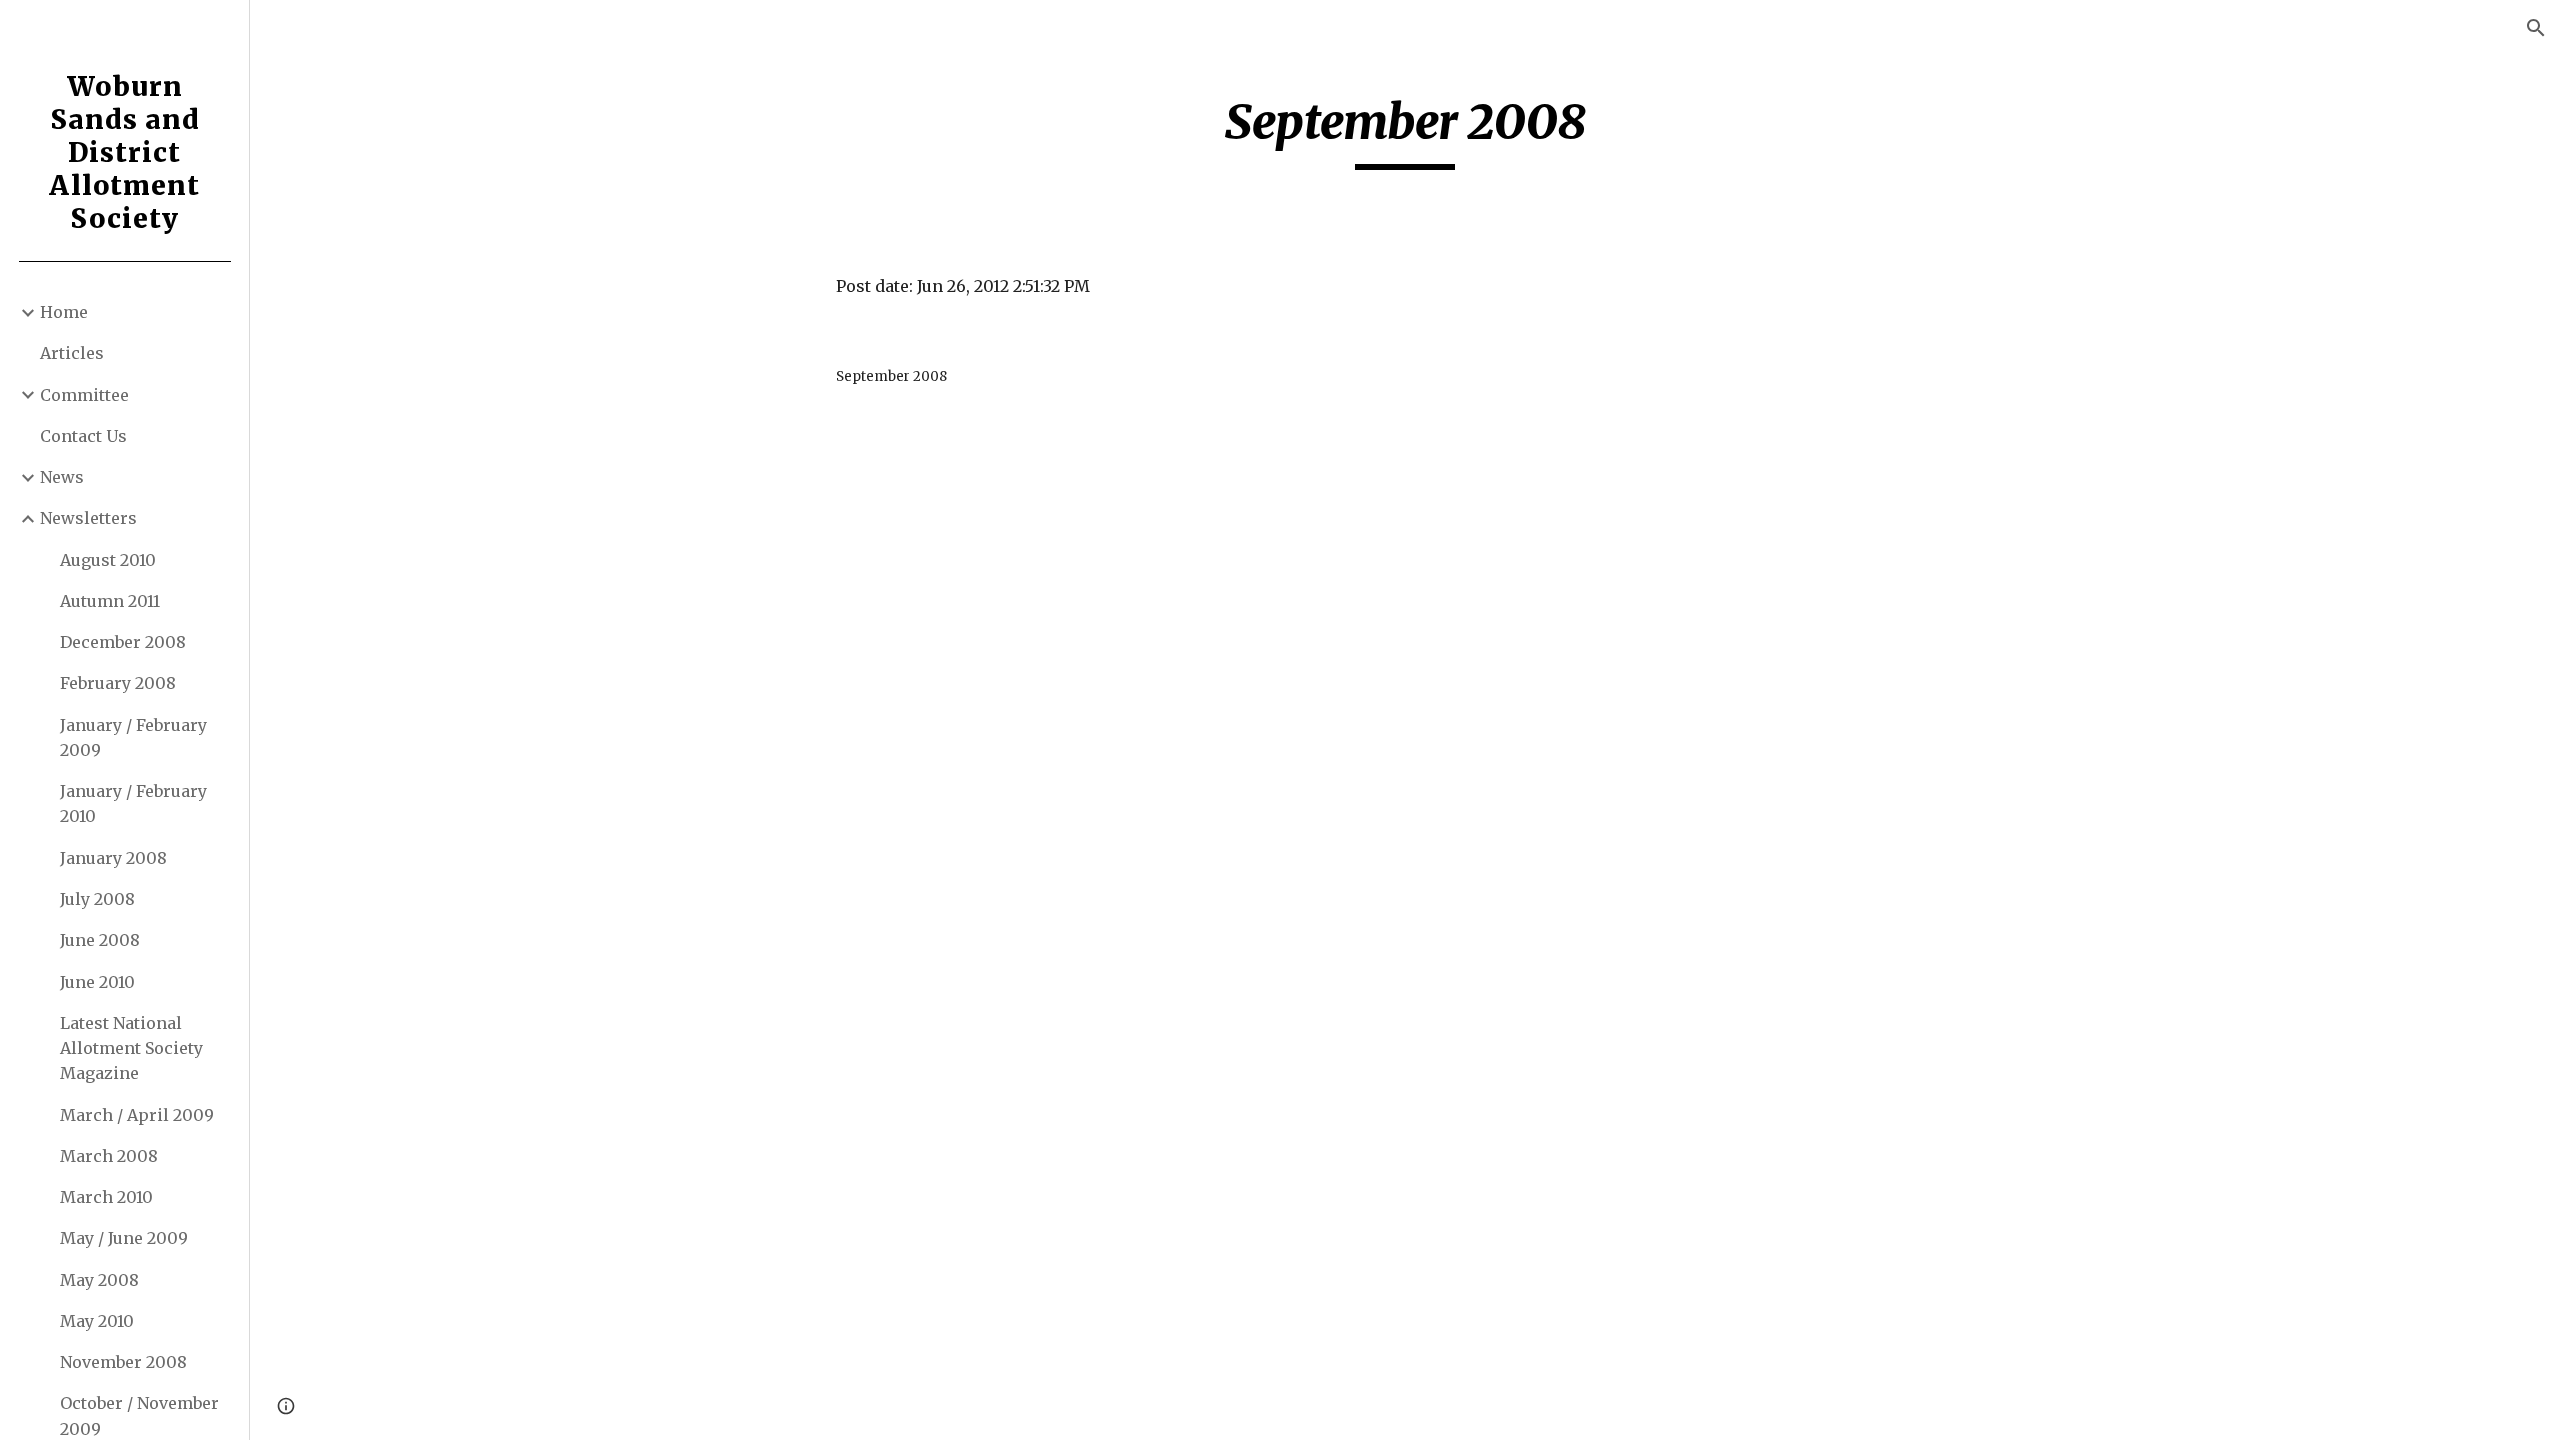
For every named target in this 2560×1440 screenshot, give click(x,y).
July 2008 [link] (97, 899)
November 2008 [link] (123, 1362)
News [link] (62, 477)
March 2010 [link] (106, 1197)
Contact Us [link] (83, 436)
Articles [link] (72, 353)
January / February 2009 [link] (133, 737)
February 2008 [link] (118, 683)
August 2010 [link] (108, 560)
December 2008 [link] (123, 642)
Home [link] (64, 312)
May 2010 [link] (97, 1321)
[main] (1405, 131)
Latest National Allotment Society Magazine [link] (131, 1048)
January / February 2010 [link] (133, 803)
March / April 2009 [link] (137, 1115)
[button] (2536, 28)
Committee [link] (84, 395)
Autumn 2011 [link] (110, 601)
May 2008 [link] (99, 1280)
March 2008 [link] (109, 1156)
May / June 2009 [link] (124, 1238)
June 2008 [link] (100, 940)
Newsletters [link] (88, 518)
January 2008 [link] (113, 858)
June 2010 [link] (97, 982)
